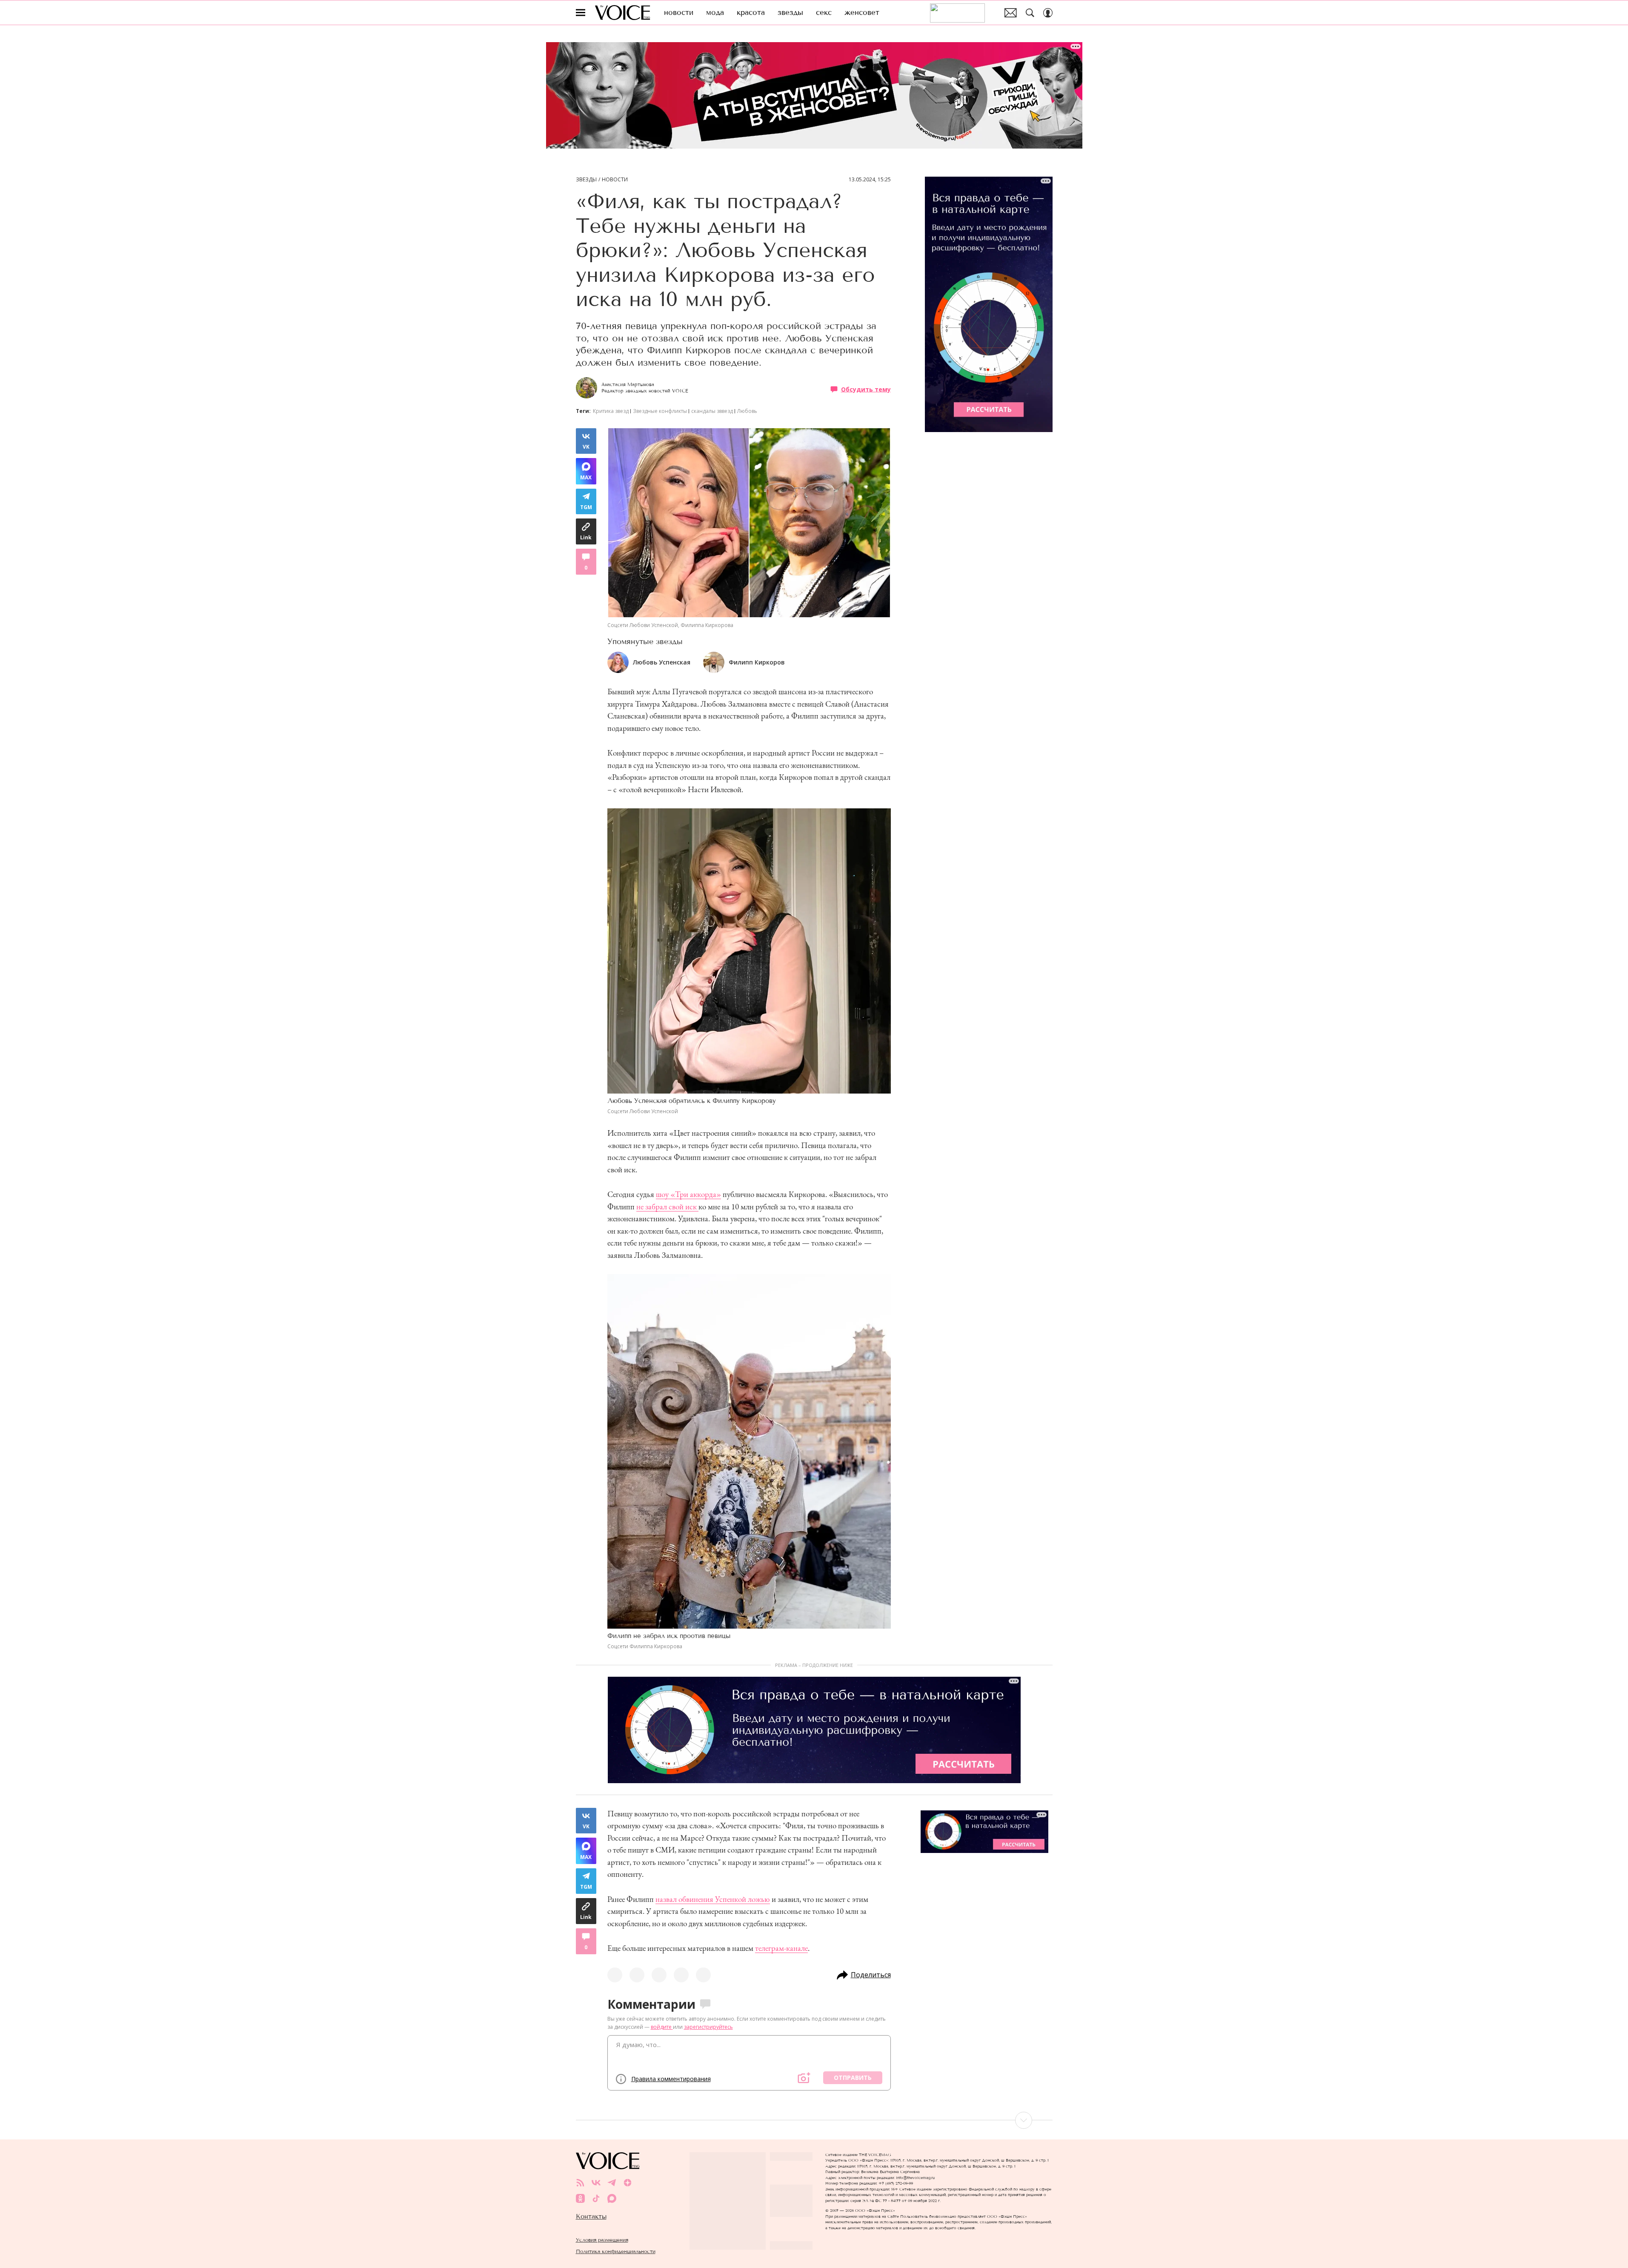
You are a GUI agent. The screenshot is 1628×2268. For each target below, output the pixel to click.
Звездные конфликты (660, 411)
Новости (615, 180)
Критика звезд (611, 411)
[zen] (628, 2183)
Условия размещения (602, 2240)
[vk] (596, 2183)
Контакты (591, 2216)
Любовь (747, 411)
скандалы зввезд (712, 411)
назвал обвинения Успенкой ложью (713, 1899)
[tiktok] (596, 2198)
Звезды (586, 180)
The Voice (622, 13)
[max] (612, 2198)
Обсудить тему (866, 389)
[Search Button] (1030, 13)
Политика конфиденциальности (616, 2251)
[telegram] (612, 2183)
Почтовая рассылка (1011, 13)
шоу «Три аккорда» (688, 1194)
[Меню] (581, 13)
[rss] (580, 2183)
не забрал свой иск (667, 1207)
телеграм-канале (781, 1948)
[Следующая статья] (814, 2120)
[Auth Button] (1048, 13)
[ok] (580, 2198)
